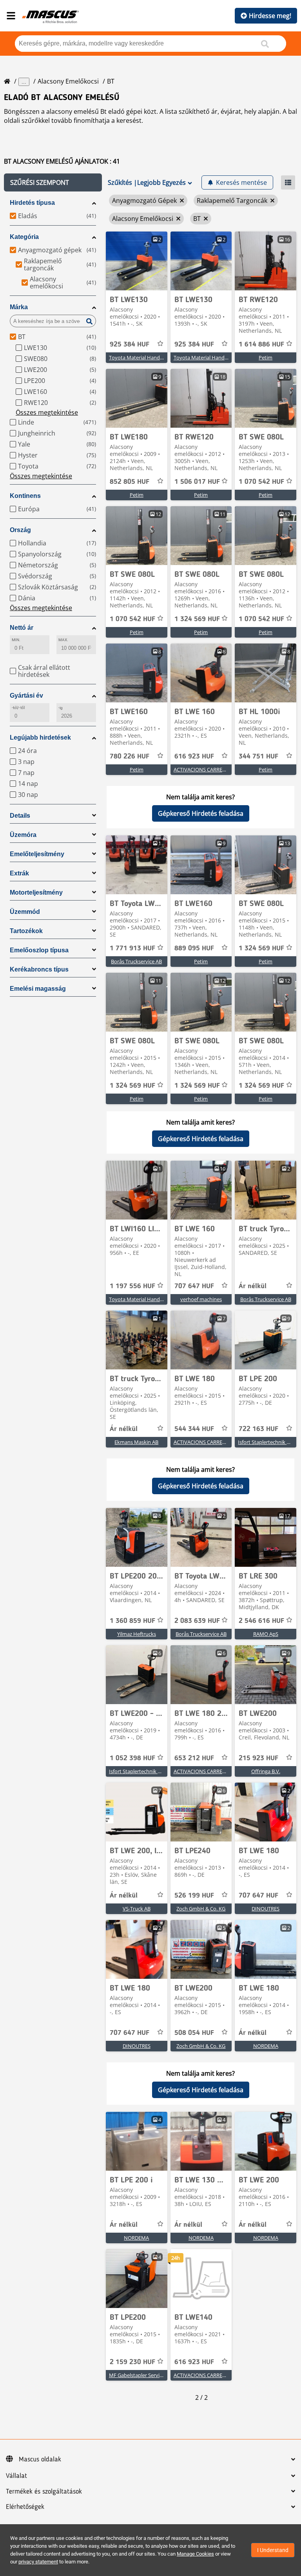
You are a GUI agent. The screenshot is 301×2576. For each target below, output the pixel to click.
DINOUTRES (266, 1909)
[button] (53, 182)
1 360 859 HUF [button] (132, 1621)
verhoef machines (201, 1299)
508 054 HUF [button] (194, 2033)
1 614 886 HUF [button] (261, 345)
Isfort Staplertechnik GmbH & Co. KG (151, 1771)
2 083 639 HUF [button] (197, 1621)
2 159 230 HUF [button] (132, 2362)
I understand (273, 2550)
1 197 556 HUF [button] (132, 1286)
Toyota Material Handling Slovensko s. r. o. (158, 357)
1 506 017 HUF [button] (197, 482)
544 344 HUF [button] (194, 1429)
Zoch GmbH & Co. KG (201, 1909)
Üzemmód (25, 912)
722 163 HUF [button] (258, 1429)
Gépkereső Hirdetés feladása (201, 813)
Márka (19, 307)
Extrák (19, 873)
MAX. (63, 640)
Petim (266, 357)
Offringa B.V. (266, 1771)
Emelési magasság (38, 989)
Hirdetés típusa (32, 203)
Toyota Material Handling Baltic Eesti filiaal (158, 1299)
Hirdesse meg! (270, 16)
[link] (137, 261)
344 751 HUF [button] (258, 757)
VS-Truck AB (137, 1909)
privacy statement (38, 2562)
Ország (20, 530)
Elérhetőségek (25, 2507)
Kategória (24, 237)
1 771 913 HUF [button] (132, 948)
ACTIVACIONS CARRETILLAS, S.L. (211, 769)
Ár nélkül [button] (253, 1286)
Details (20, 816)
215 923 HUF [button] (258, 1758)
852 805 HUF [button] (130, 482)
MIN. (16, 640)
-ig (61, 708)
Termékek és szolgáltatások (44, 2492)
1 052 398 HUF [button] (132, 1758)
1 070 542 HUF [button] (261, 482)
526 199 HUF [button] (194, 1896)
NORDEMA (266, 2046)
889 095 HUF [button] (194, 948)
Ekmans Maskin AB (136, 1442)
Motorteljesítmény (36, 892)
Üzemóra (23, 835)
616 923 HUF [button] (194, 757)
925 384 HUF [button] (130, 345)
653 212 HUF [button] (194, 1758)
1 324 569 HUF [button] (197, 619)
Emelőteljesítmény (37, 854)
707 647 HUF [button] (194, 1286)
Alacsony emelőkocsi (68, 81)
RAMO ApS (266, 1634)
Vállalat (16, 2476)
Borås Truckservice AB (136, 961)
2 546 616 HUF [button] (261, 1621)
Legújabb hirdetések (40, 737)
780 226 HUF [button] (130, 757)
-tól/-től (18, 708)
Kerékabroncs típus (39, 969)
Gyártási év (26, 696)
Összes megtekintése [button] (47, 412)
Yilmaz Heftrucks (137, 1634)
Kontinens (25, 496)
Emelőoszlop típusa (39, 950)
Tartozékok (26, 931)
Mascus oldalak (40, 2459)
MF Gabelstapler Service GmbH (145, 2375)
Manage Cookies (195, 2554)
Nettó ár (22, 628)
